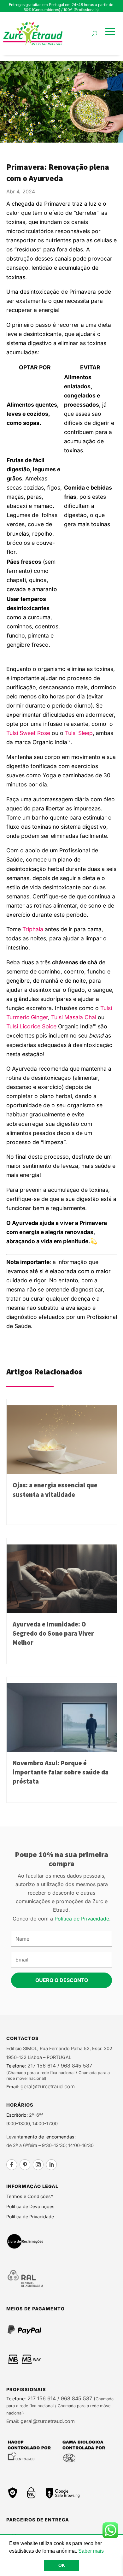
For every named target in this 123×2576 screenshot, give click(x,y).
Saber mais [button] (91, 2551)
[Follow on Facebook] (12, 2165)
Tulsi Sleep (79, 733)
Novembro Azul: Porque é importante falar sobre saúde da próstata (61, 1772)
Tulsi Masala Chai (74, 1017)
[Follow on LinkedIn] (51, 2165)
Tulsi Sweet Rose (28, 733)
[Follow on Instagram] (38, 2165)
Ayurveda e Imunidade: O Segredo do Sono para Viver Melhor (53, 1633)
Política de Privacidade (82, 1919)
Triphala (33, 929)
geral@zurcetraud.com (47, 2086)
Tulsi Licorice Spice (31, 1026)
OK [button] (62, 2565)
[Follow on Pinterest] (25, 2165)
